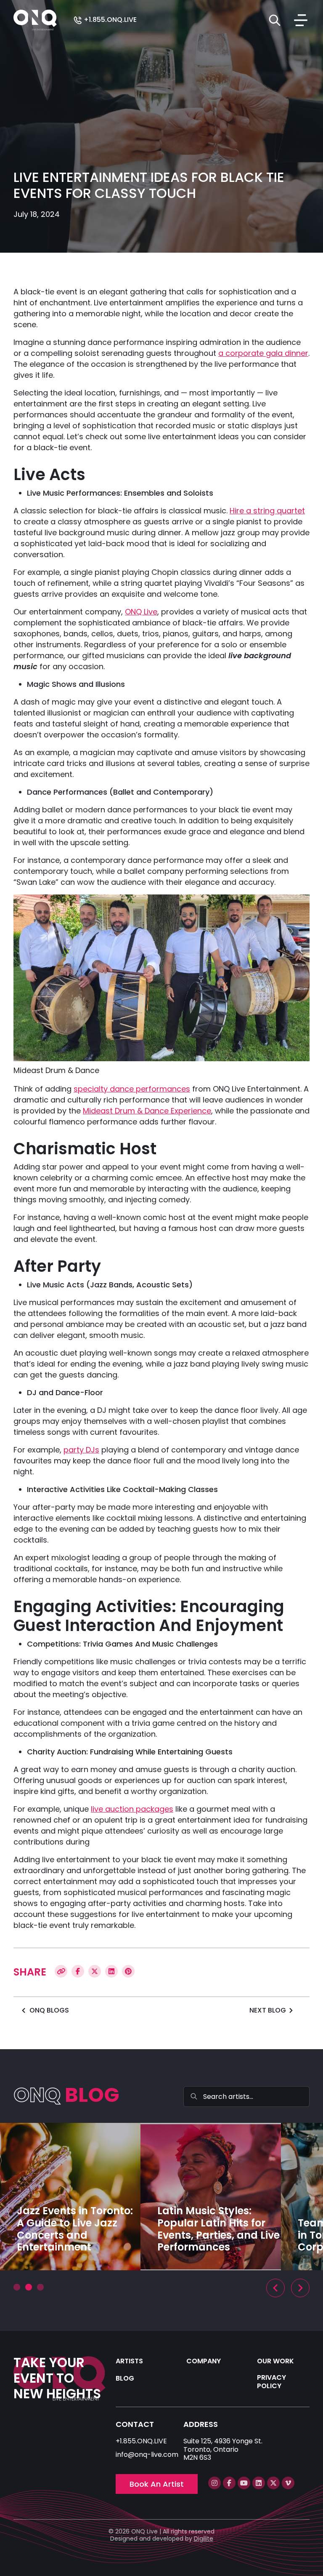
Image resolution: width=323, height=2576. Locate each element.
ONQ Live (141, 612)
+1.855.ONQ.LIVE (109, 20)
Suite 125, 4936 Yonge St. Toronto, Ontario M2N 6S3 (223, 2449)
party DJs (81, 1450)
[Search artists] (275, 20)
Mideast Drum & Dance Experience (147, 1111)
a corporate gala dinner (263, 353)
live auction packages (132, 1809)
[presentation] (275, 2288)
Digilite (204, 2539)
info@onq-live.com (147, 2455)
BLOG (125, 2378)
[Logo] (35, 20)
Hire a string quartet (267, 511)
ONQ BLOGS (49, 2010)
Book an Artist (157, 2484)
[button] (17, 2287)
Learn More (204, 2268)
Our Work (275, 2361)
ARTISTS (129, 2361)
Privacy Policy (271, 2381)
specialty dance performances (132, 1089)
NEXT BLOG (268, 2010)
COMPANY (204, 2361)
